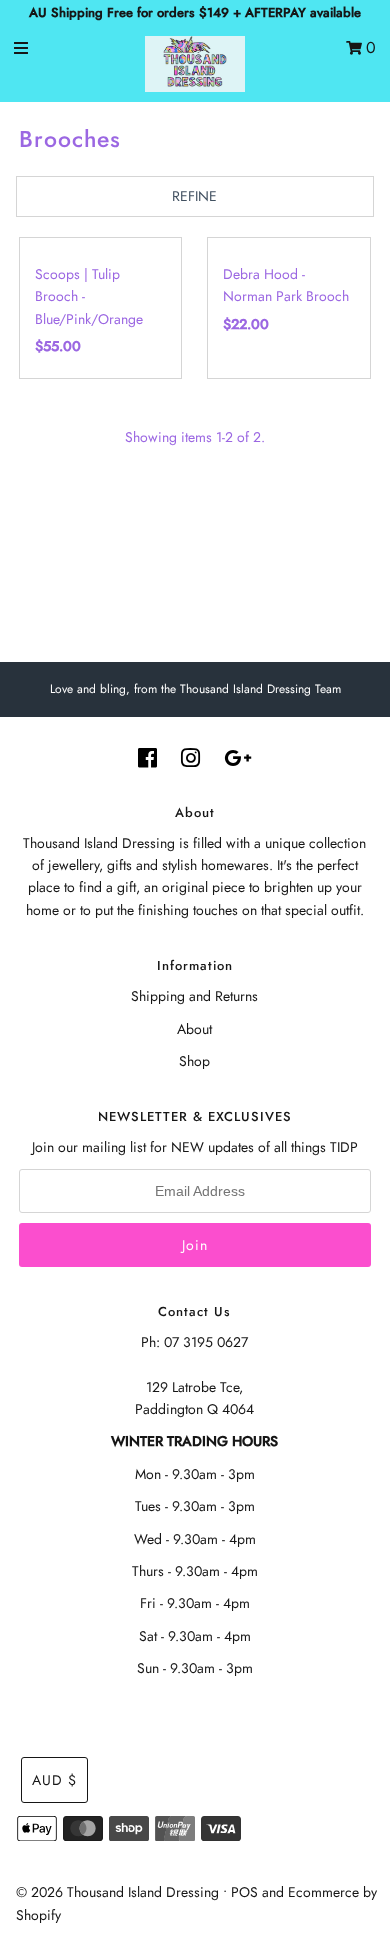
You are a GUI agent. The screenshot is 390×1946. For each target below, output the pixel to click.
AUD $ (54, 1780)
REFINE (194, 196)
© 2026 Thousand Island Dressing (117, 1892)
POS (244, 1892)
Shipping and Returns (194, 996)
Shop (194, 1061)
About (194, 1029)
